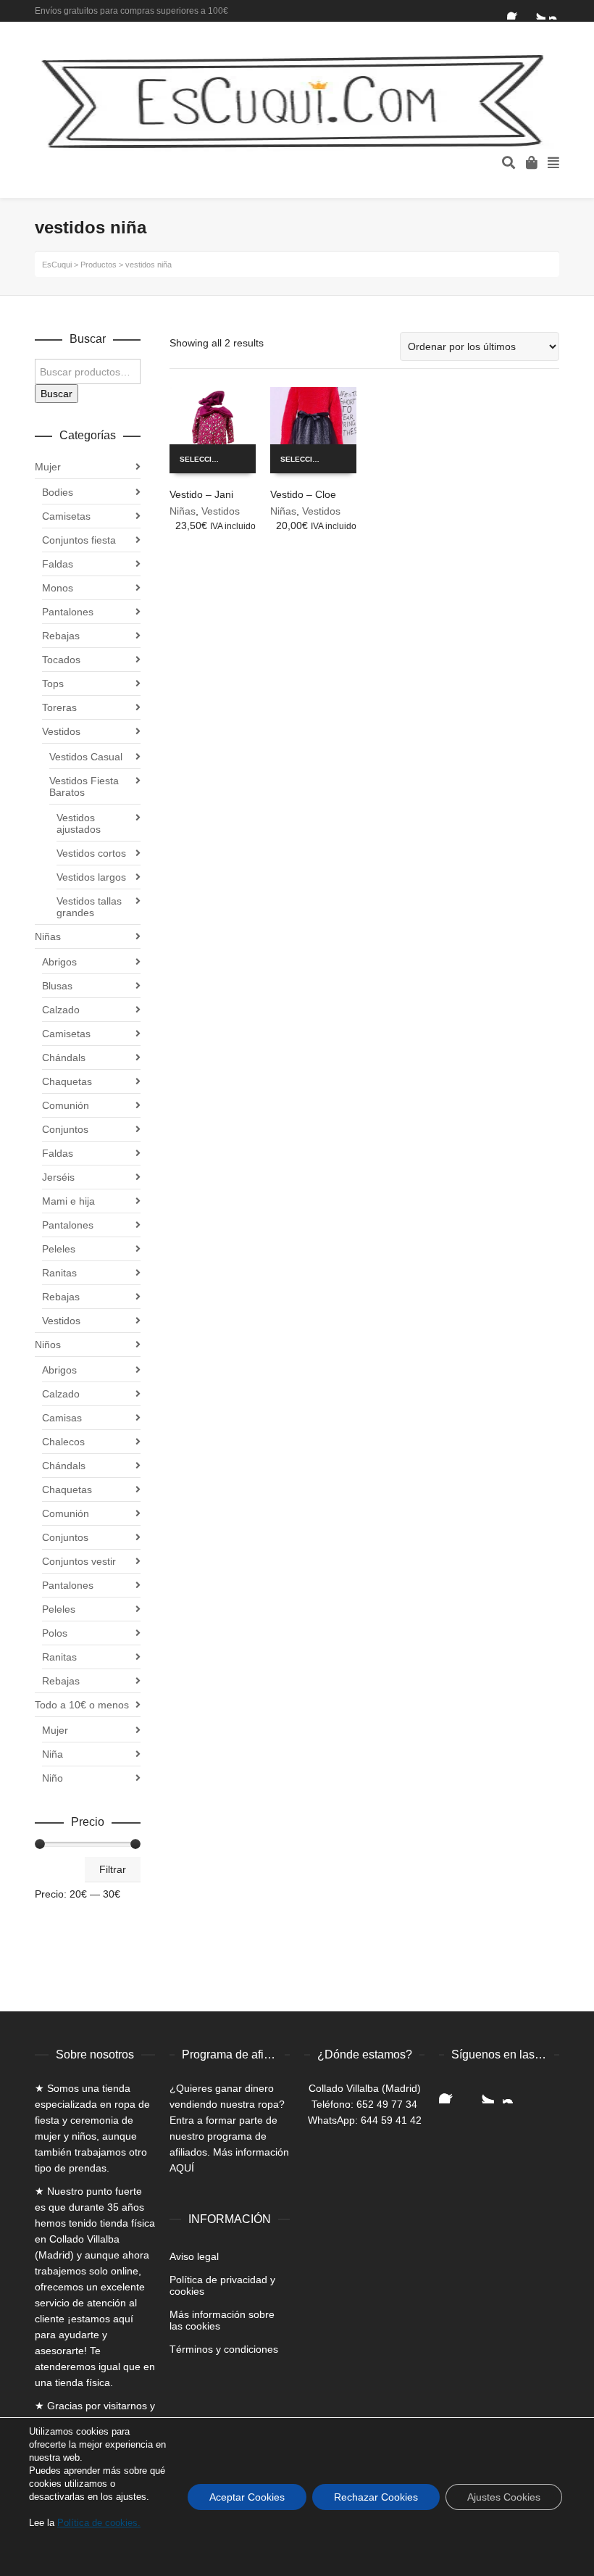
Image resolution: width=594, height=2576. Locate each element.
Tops (53, 684)
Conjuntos (65, 1129)
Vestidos (221, 511)
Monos (58, 588)
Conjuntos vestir (79, 1561)
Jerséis (58, 1177)
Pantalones (68, 612)
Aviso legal (194, 2256)
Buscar (57, 394)
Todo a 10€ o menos (82, 1705)
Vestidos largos (91, 877)
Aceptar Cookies (247, 2497)
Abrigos (59, 962)
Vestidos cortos (91, 853)
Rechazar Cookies (376, 2497)
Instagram (558, 11)
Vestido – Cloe (303, 494)
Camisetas (66, 516)
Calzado (61, 1010)
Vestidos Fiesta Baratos (84, 786)
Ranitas (59, 1273)
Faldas (58, 564)
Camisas (62, 1418)
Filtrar (113, 1869)
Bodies (58, 492)
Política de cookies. (99, 2523)
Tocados (61, 660)
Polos (55, 1633)
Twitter (537, 11)
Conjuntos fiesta (79, 540)
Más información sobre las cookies (222, 2320)
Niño (53, 1778)
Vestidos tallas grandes (89, 907)
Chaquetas (67, 1081)
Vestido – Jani (201, 494)
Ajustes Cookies (504, 2497)
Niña (53, 1754)
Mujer (48, 467)
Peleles (59, 1249)
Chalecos (63, 1442)
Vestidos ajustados (79, 823)
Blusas (57, 986)
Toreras (59, 707)
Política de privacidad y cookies (222, 2285)
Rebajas (61, 636)
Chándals (64, 1058)
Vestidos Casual (86, 757)
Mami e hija (68, 1201)
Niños (48, 1345)
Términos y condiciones (224, 2349)
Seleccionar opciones (207, 459)
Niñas (183, 511)
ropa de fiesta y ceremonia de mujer (92, 2120)
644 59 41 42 (391, 2120)
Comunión (66, 1105)
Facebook (516, 11)
